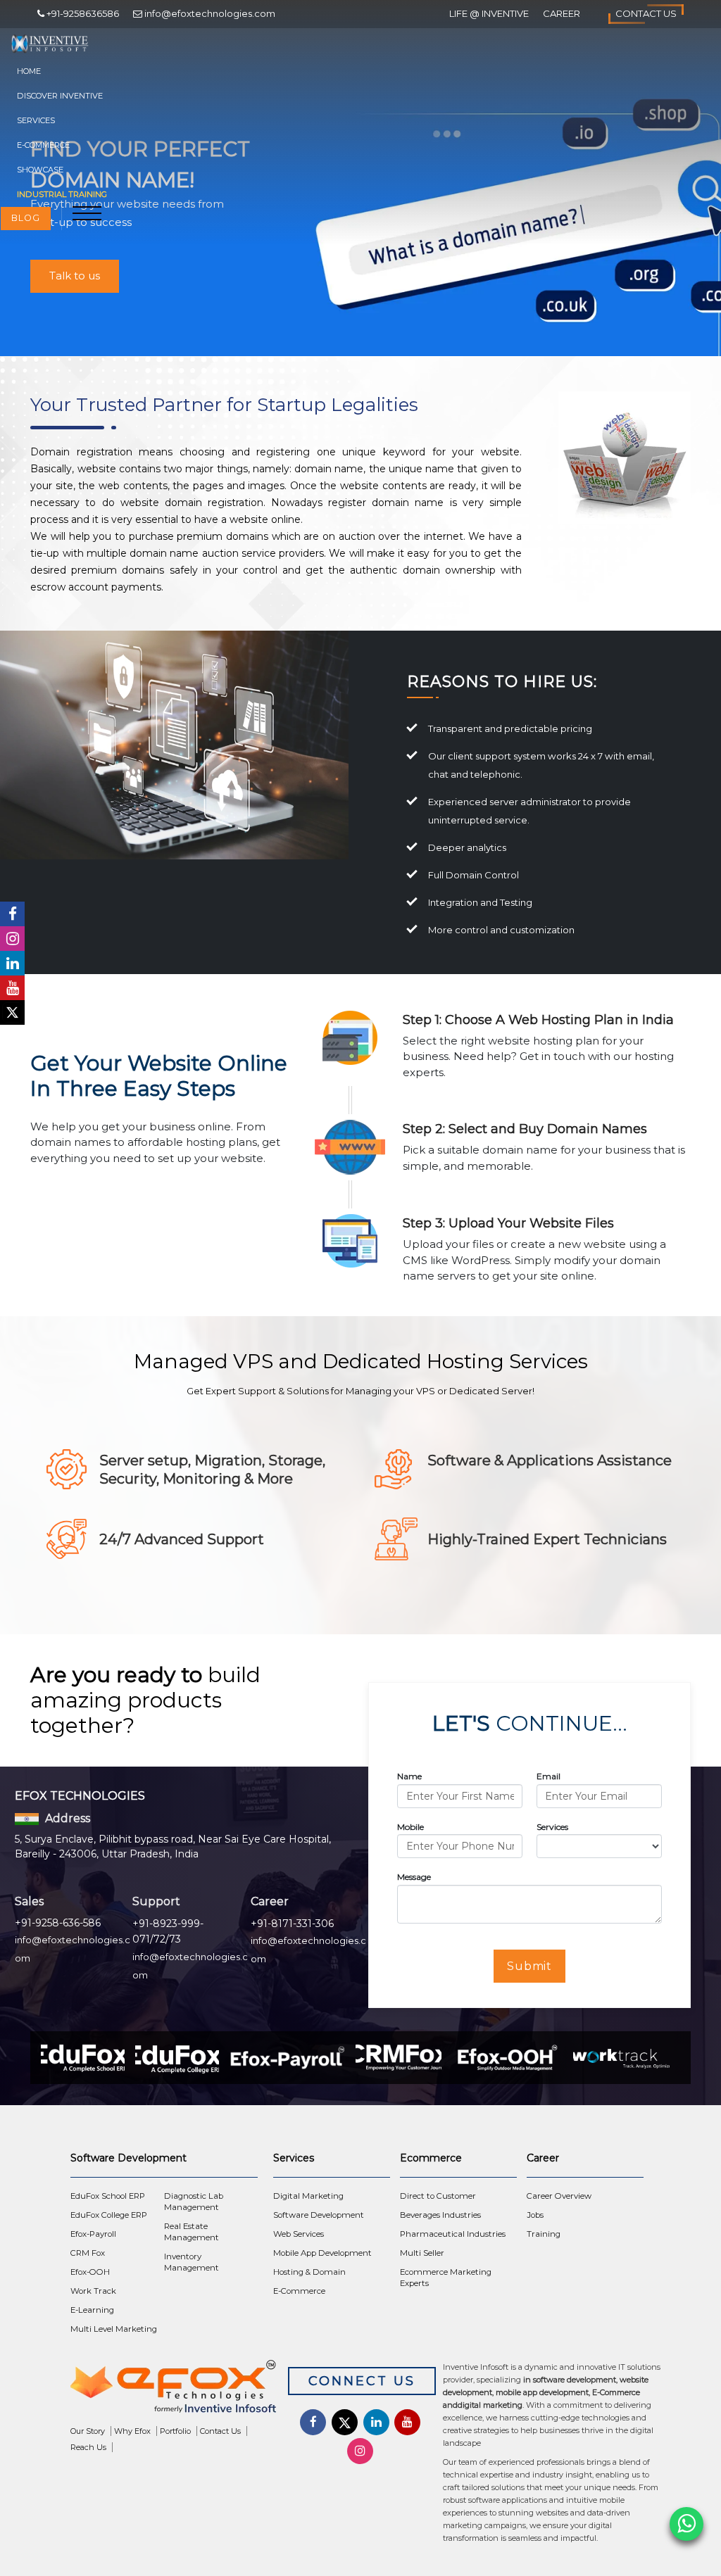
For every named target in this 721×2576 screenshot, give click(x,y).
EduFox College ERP (109, 2215)
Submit (530, 1966)
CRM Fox (88, 2253)
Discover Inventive (60, 96)
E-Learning (92, 2310)
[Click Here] (177, 2390)
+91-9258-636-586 (58, 1923)
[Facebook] (12, 914)
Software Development (319, 2215)
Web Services (299, 2234)
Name (409, 1776)
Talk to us (75, 276)
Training (544, 2234)
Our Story (88, 2431)
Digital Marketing (308, 2196)
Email (548, 1776)
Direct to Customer (438, 2196)
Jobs (535, 2215)
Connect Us (362, 2381)
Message (414, 1877)
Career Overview (559, 2196)
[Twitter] (12, 1012)
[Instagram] (12, 939)
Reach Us (88, 2447)
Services (36, 120)
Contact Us (646, 13)
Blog (26, 218)
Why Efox (132, 2431)
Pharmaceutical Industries (453, 2234)
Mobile (410, 1827)
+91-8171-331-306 (292, 1924)
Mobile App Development (322, 2253)
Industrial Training (62, 194)
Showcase (40, 170)
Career (562, 13)
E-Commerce (43, 145)
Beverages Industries (440, 2215)
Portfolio (175, 2431)
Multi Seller (422, 2253)
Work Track (93, 2291)
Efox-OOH (90, 2272)
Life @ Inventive (489, 13)
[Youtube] (12, 988)
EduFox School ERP (108, 2196)
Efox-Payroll (93, 2234)
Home (29, 71)
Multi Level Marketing (114, 2329)
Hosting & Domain (309, 2272)
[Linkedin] (12, 963)
